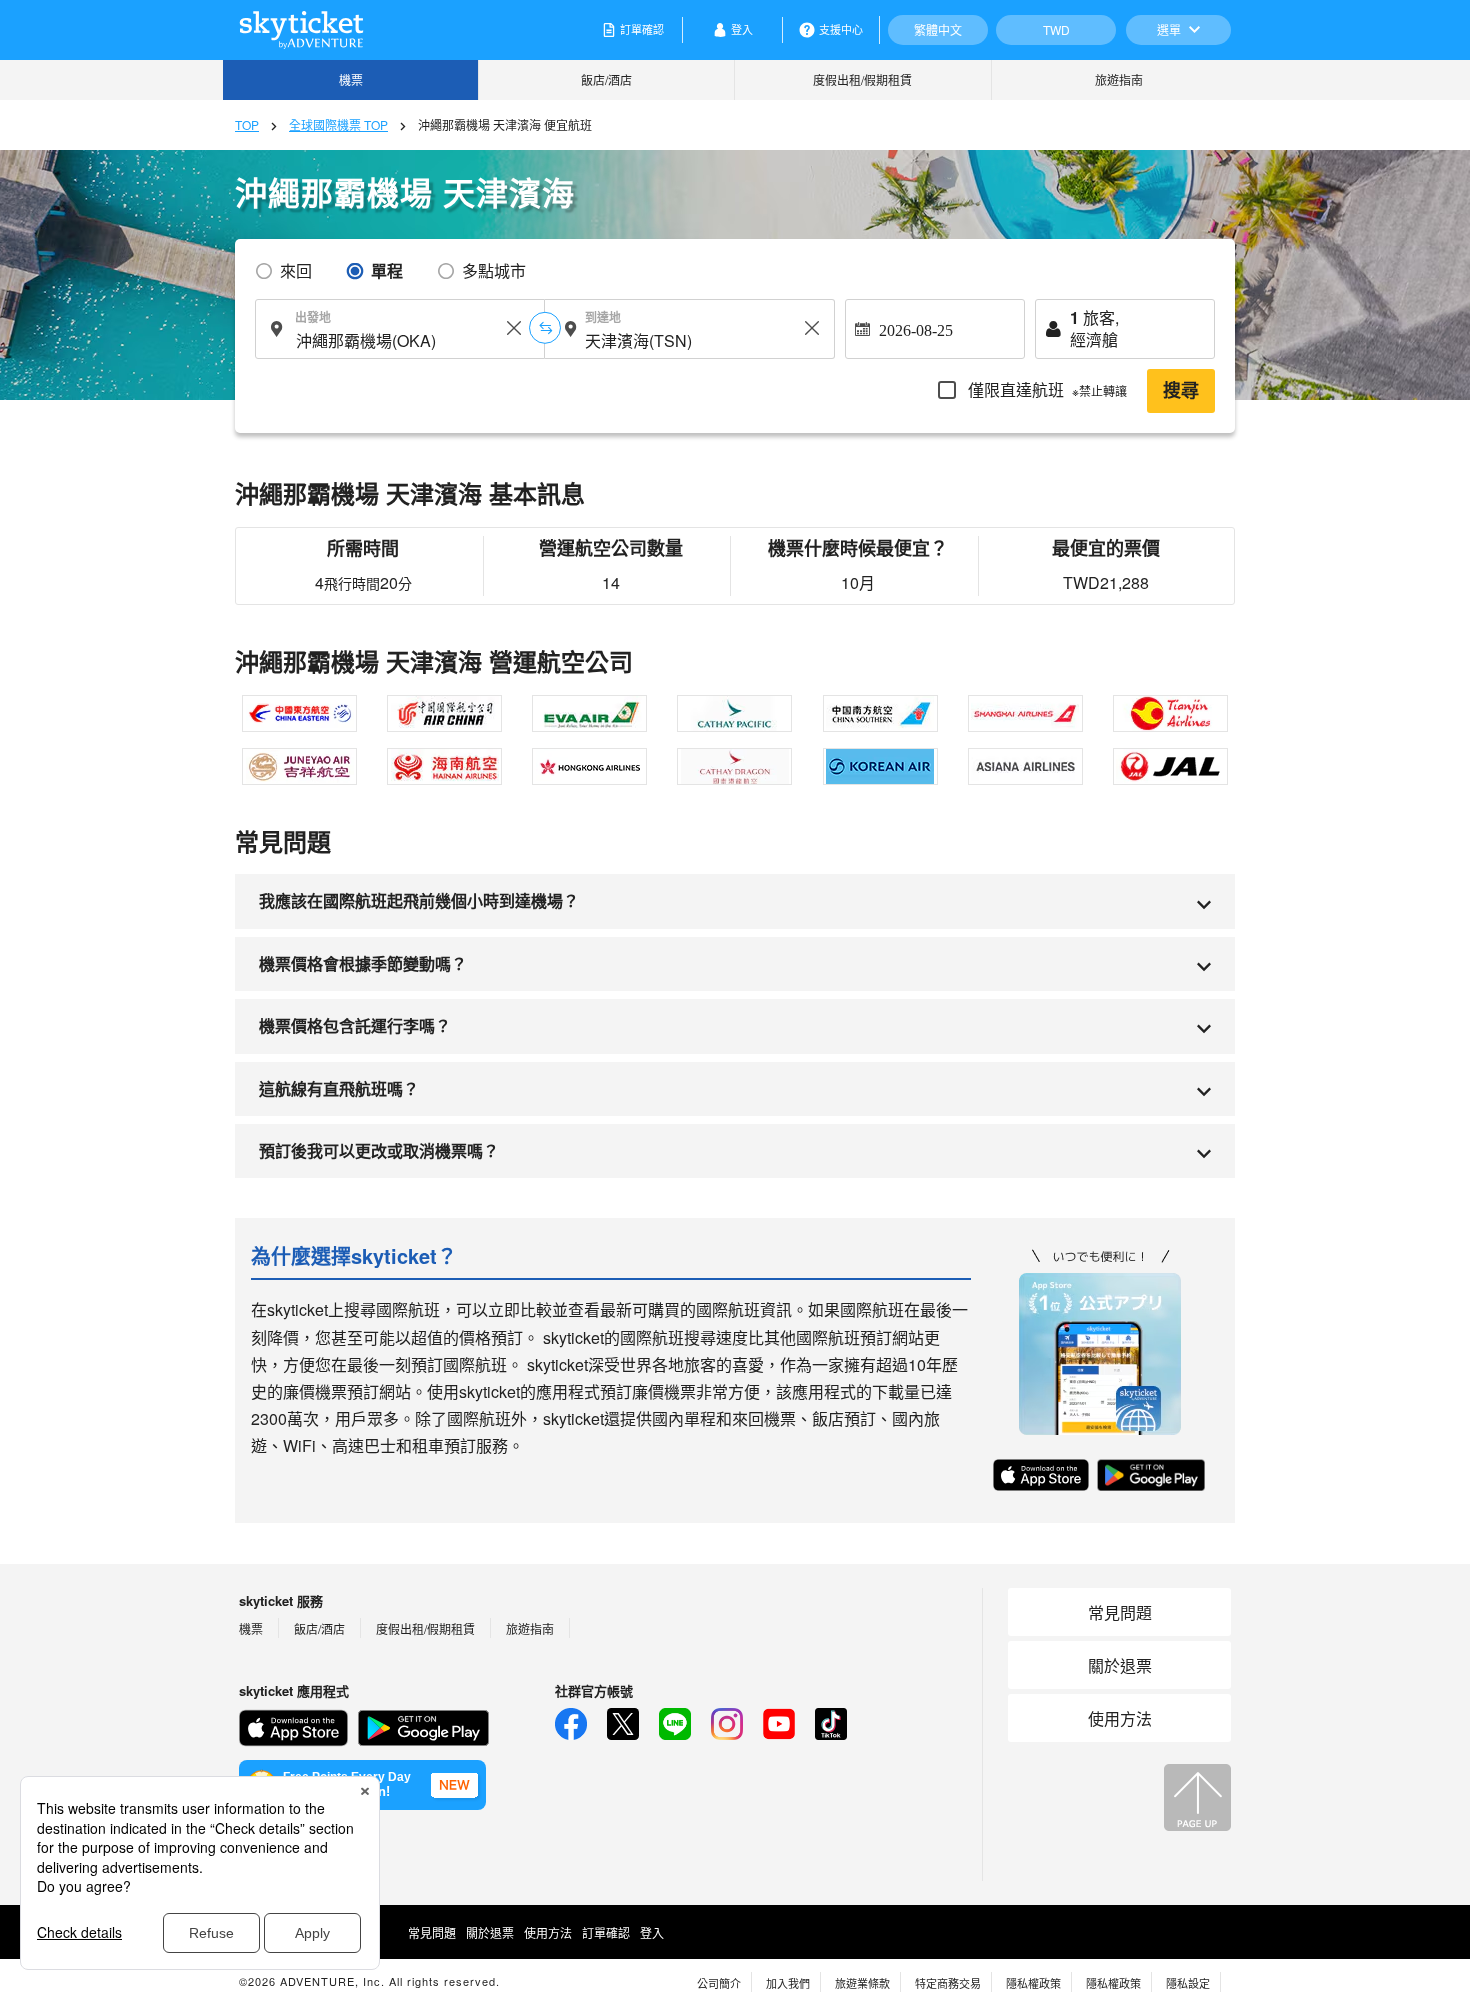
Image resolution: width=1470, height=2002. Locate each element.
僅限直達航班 (1045, 389)
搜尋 (1181, 391)
